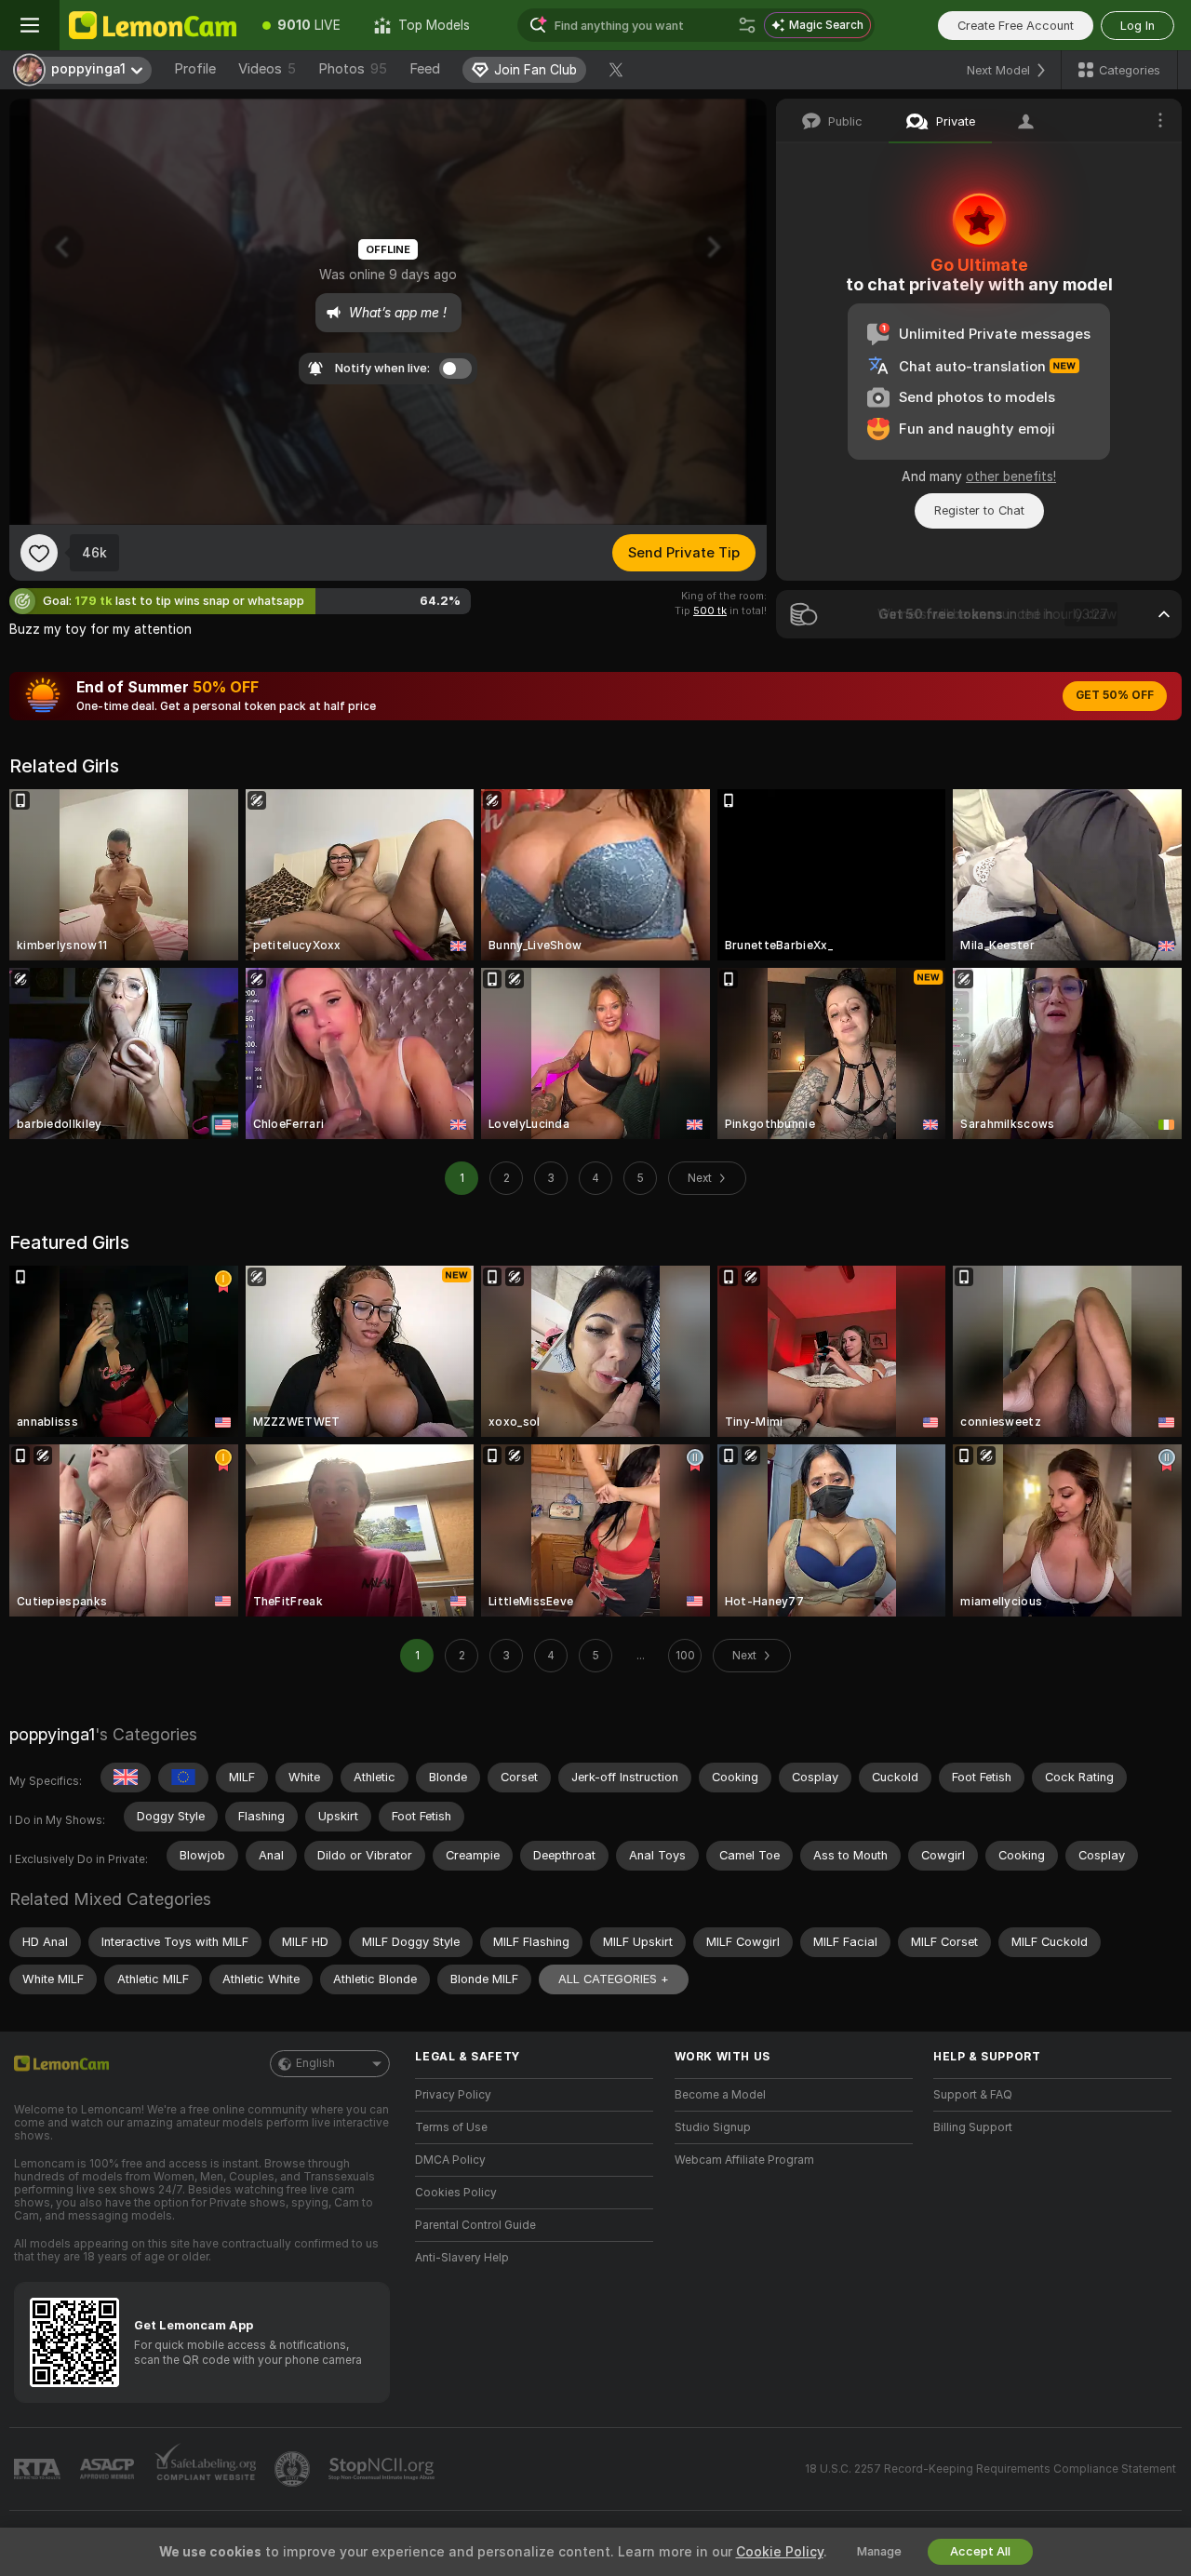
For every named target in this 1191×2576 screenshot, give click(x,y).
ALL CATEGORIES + (614, 1979)
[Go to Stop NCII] (383, 2469)
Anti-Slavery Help (462, 2258)
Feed (425, 69)
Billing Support (973, 2127)
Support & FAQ (973, 2095)
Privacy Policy (453, 2095)
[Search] (747, 25)
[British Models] (126, 1778)
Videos (267, 69)
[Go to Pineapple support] (294, 2469)
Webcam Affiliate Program (744, 2160)
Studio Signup (713, 2127)
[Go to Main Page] (153, 25)
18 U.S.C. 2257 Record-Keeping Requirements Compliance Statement (990, 2469)
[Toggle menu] (30, 25)
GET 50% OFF (1115, 695)
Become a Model (720, 2095)
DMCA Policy (450, 2160)
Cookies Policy (456, 2193)
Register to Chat (979, 510)
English (315, 2063)
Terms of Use (451, 2127)
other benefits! (1011, 476)
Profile (195, 69)
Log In (1137, 26)
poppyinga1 (52, 1734)
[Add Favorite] (39, 553)
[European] (183, 1778)
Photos (353, 69)
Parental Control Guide (475, 2225)
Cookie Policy (780, 2552)
